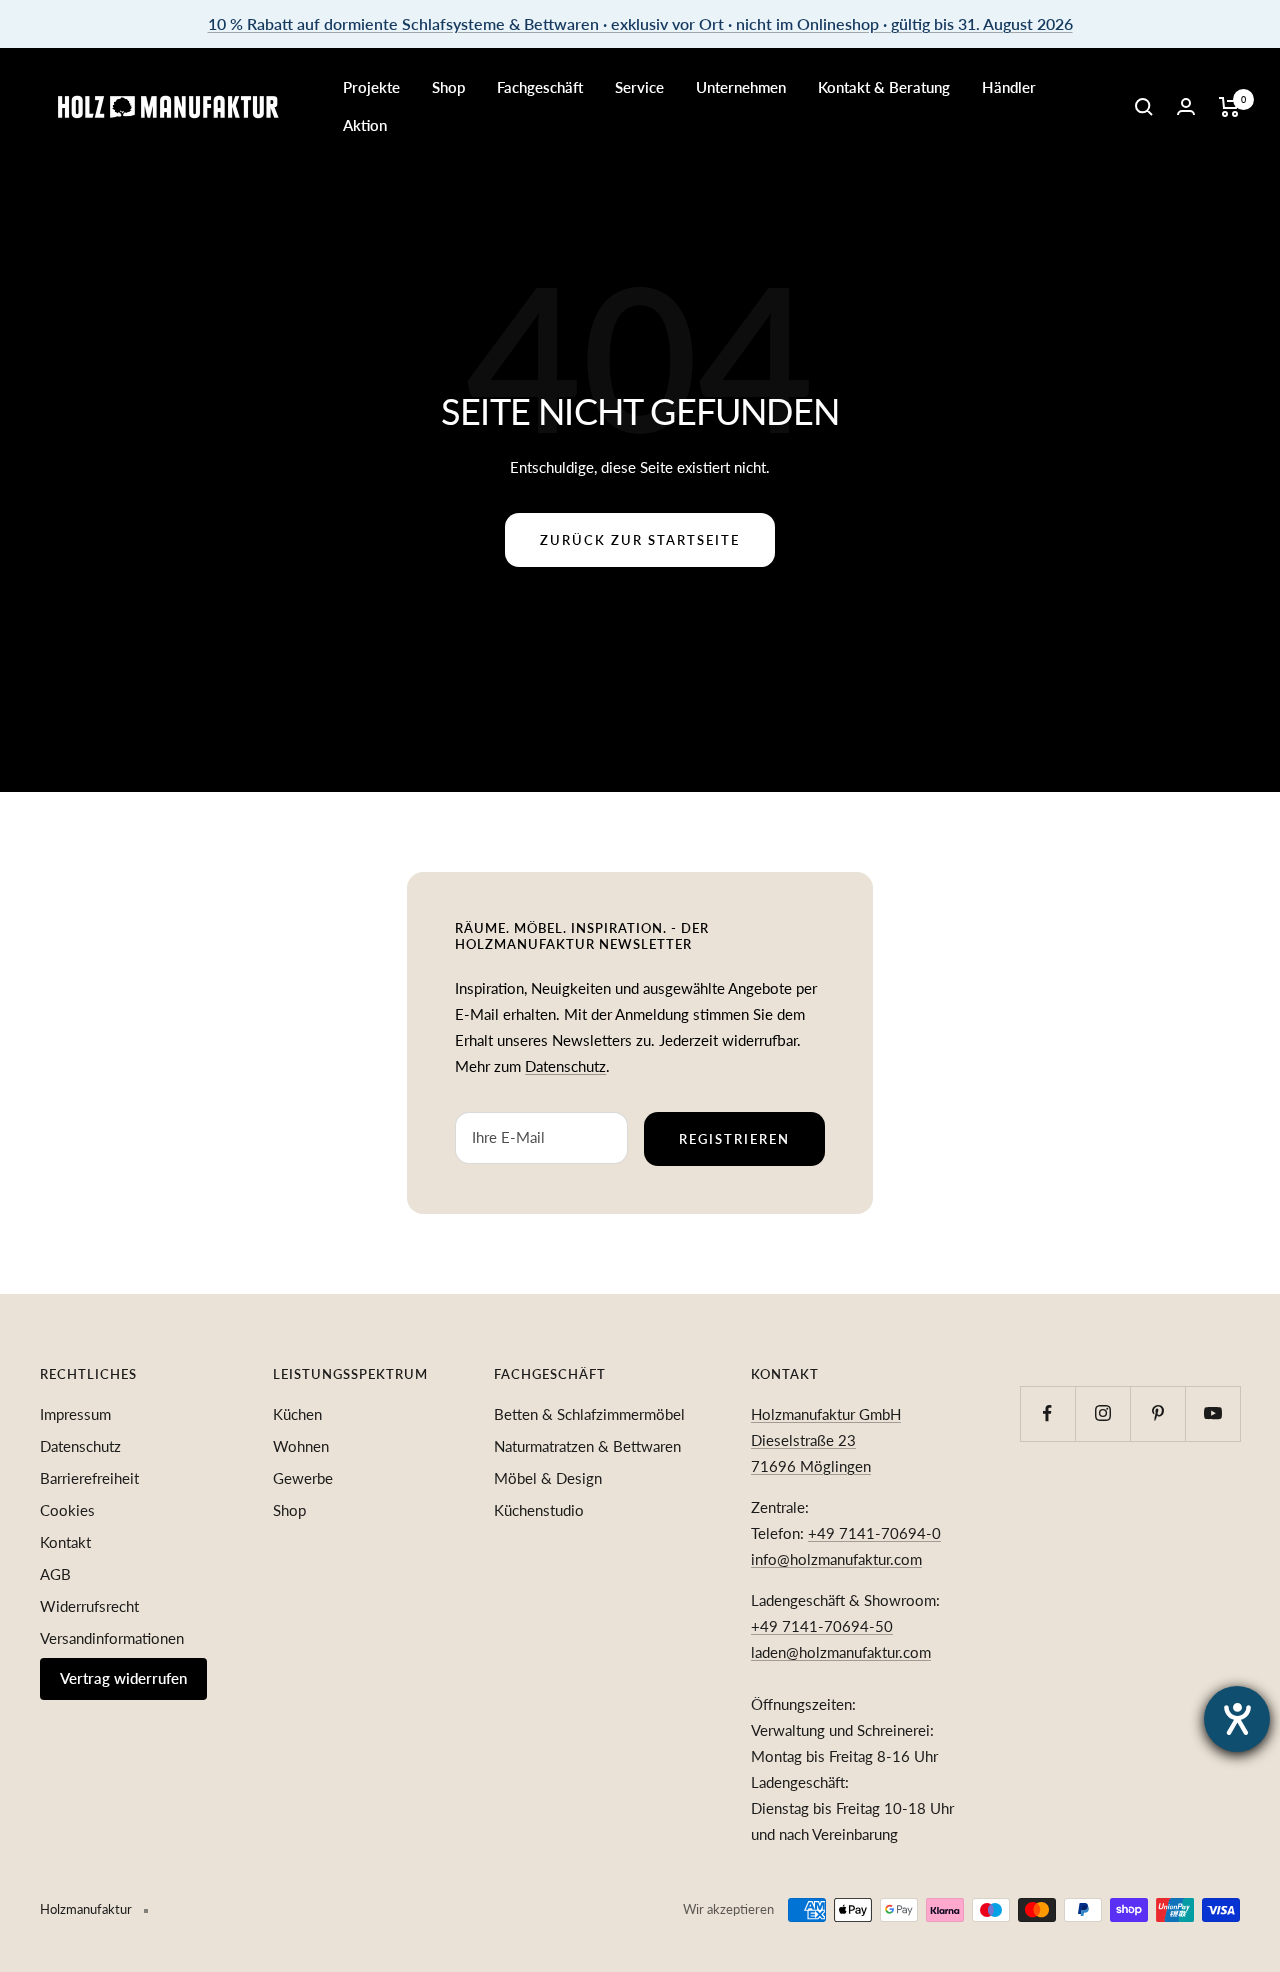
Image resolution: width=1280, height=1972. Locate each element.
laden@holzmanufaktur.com (841, 1652)
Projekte (371, 87)
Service (639, 87)
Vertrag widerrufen (123, 1678)
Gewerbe (303, 1478)
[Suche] (1144, 107)
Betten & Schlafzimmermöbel (589, 1414)
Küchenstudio (539, 1510)
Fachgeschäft (540, 87)
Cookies (67, 1510)
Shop (448, 87)
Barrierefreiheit (89, 1478)
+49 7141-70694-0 (874, 1533)
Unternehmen (741, 87)
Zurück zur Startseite (640, 540)
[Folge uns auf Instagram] (1102, 1413)
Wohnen (301, 1446)
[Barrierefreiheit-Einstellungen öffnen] (1237, 1719)
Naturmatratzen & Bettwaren (587, 1446)
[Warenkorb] (1229, 107)
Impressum (75, 1414)
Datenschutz (565, 1066)
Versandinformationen (112, 1638)
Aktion (365, 125)
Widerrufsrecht (89, 1606)
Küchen (297, 1414)
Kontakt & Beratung (884, 87)
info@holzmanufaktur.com (836, 1559)
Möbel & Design (548, 1478)
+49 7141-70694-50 (822, 1626)
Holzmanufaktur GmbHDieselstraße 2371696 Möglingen (826, 1440)
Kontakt (65, 1542)
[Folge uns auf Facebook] (1047, 1413)
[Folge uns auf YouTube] (1212, 1413)
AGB (55, 1574)
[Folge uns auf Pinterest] (1157, 1413)
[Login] (1186, 106)
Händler (1009, 87)
